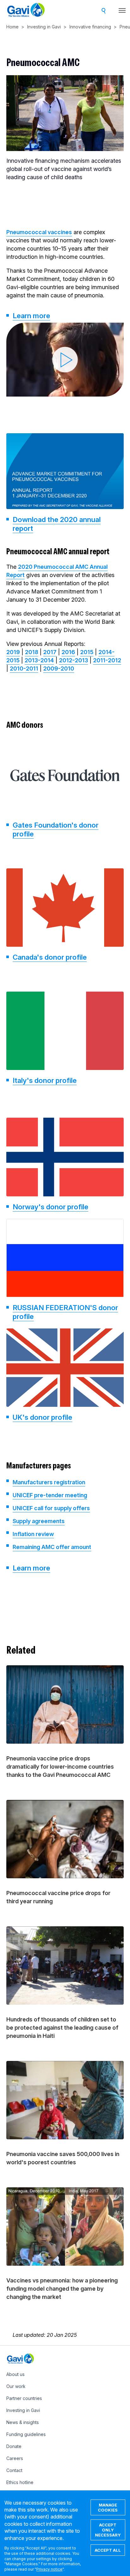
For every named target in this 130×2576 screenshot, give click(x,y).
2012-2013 (74, 660)
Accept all (108, 2550)
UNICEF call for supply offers (51, 1508)
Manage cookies (108, 2507)
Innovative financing (90, 27)
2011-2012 (107, 660)
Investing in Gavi (44, 27)
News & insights (23, 2422)
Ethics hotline (20, 2482)
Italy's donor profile (45, 1080)
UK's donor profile (42, 1417)
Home (12, 27)
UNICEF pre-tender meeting (50, 1495)
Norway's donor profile (50, 1207)
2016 (68, 652)
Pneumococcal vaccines (39, 232)
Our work (16, 2386)
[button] (65, 360)
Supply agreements (39, 1521)
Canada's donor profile (50, 957)
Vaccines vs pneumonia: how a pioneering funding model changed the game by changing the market (62, 2289)
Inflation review (33, 1534)
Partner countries (24, 2398)
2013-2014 (39, 660)
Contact (14, 2470)
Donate (14, 2446)
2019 (13, 652)
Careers (15, 2458)
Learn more (31, 316)
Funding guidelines (26, 2434)
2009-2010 (59, 668)
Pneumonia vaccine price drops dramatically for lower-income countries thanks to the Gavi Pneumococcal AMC (60, 1767)
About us (15, 2374)
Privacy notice (49, 2569)
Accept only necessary (108, 2530)
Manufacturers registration (49, 1482)
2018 (32, 652)
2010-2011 (24, 668)
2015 (87, 652)
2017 (50, 652)
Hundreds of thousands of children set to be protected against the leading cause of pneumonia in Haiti (62, 2028)
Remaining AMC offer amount (52, 1547)
